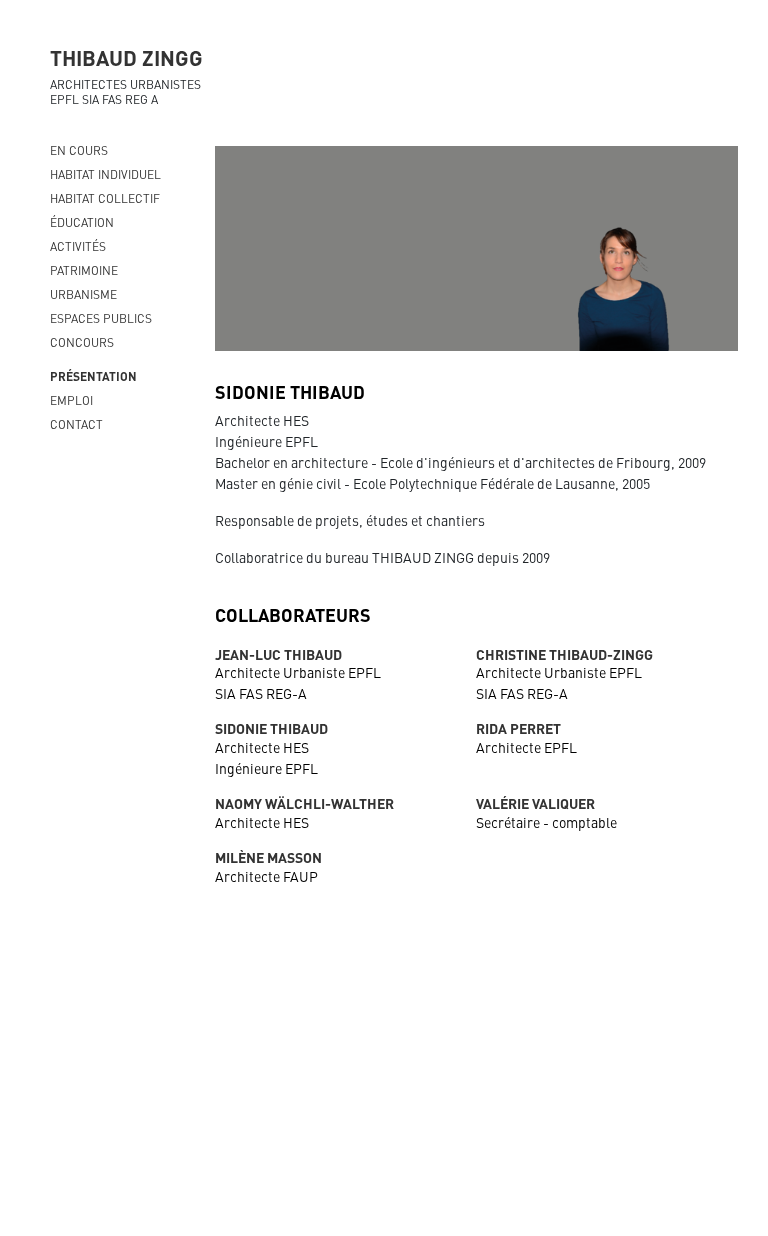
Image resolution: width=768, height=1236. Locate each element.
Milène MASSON (268, 857)
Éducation (82, 222)
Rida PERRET (518, 728)
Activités (78, 246)
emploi (71, 400)
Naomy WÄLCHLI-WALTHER (304, 803)
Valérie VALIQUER (535, 803)
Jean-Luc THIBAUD (278, 654)
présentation (93, 376)
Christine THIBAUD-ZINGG (564, 654)
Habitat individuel (105, 174)
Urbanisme (83, 294)
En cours (79, 150)
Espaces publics (101, 318)
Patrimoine (84, 270)
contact (76, 424)
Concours (82, 342)
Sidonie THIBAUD (271, 728)
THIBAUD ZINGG (126, 57)
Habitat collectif (105, 198)
